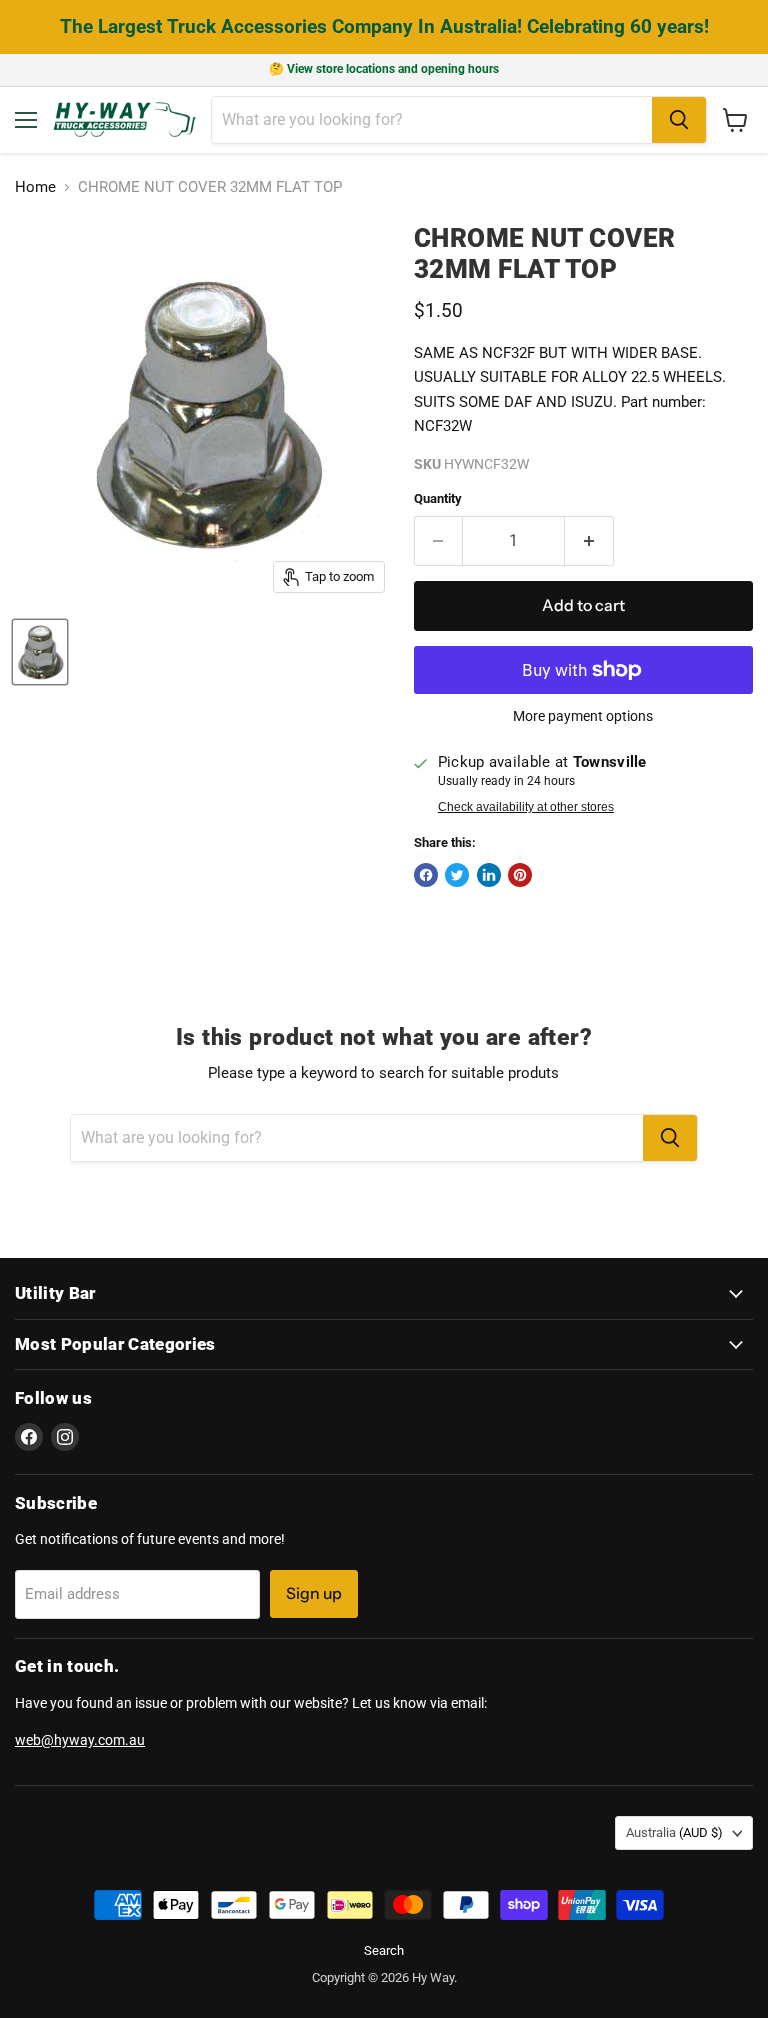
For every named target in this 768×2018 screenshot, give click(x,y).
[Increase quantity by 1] (589, 541)
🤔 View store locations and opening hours (384, 69)
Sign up (314, 1593)
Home (35, 187)
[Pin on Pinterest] (520, 875)
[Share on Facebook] (426, 875)
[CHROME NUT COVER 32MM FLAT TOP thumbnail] (40, 652)
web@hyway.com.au (80, 1740)
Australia (674, 1832)
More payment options (583, 716)
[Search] (679, 120)
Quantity (438, 498)
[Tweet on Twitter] (457, 875)
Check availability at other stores (526, 807)
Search (384, 1950)
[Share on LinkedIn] (489, 875)
